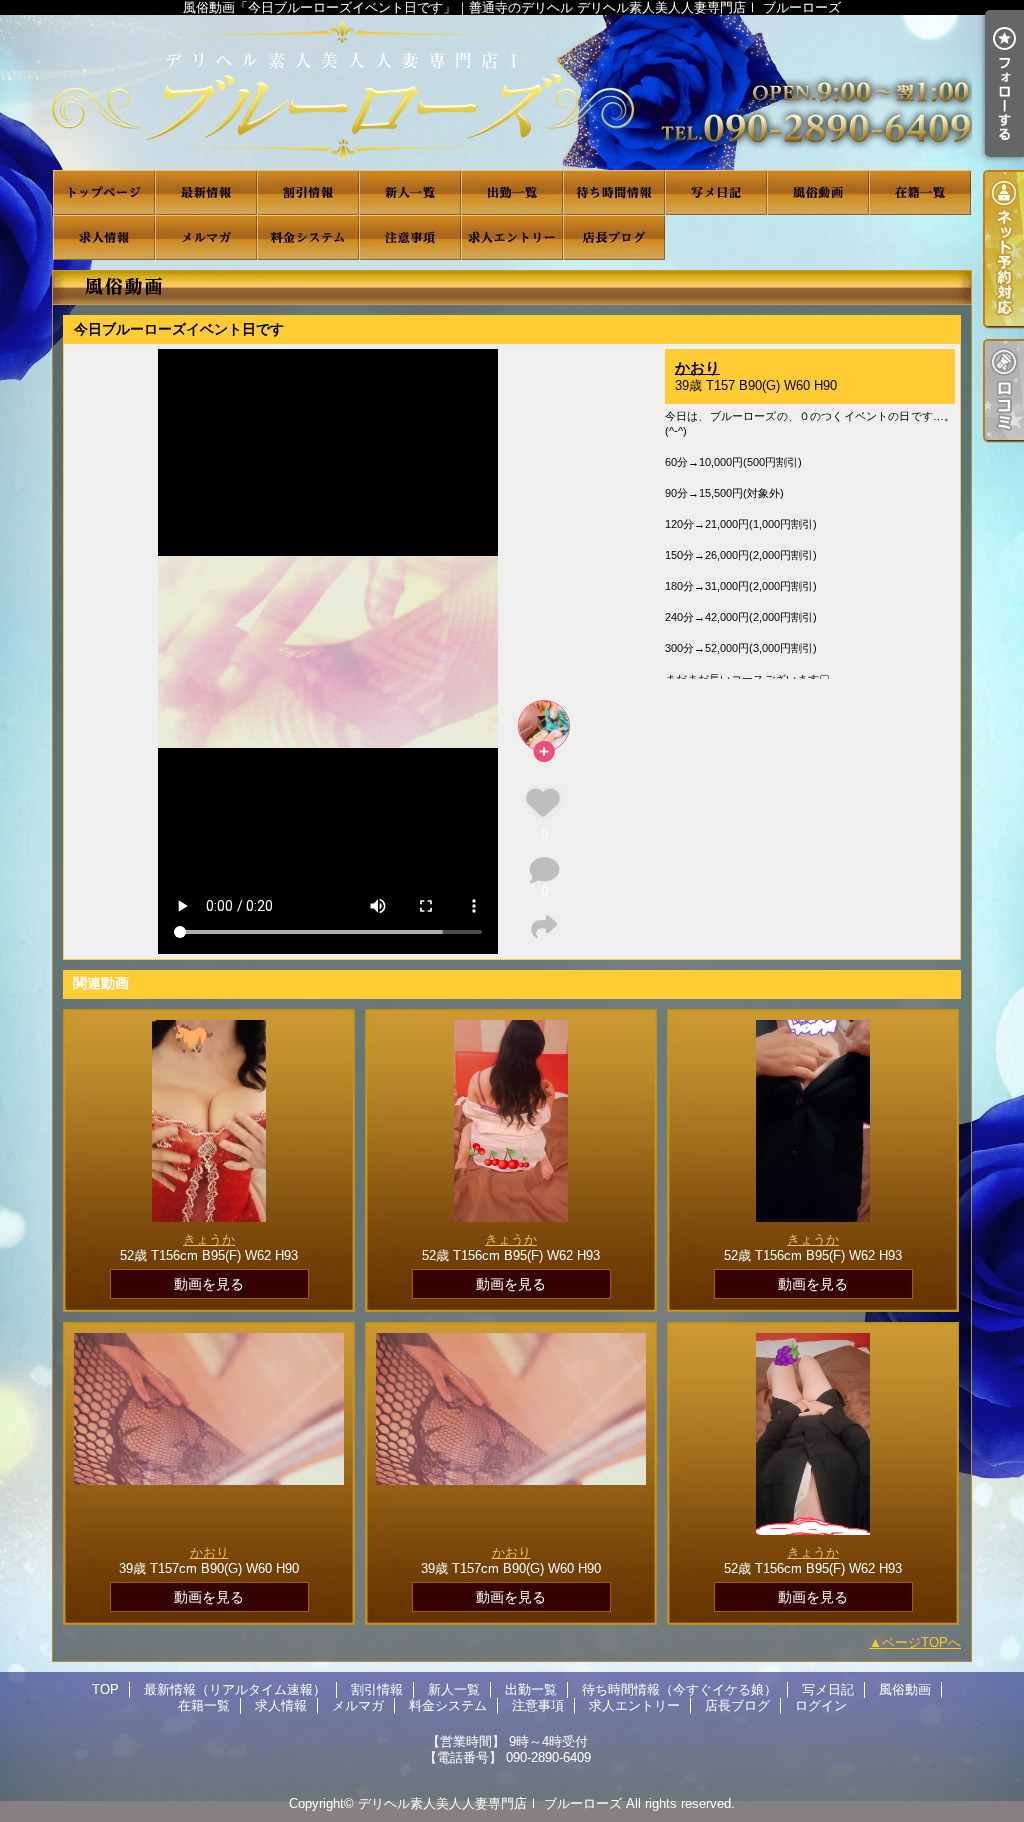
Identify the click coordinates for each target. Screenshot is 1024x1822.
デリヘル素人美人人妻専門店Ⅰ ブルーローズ (490, 1803)
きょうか (209, 1239)
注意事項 (410, 237)
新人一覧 (410, 192)
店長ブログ (614, 237)
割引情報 (308, 192)
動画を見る (209, 1284)
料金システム (308, 237)
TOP (104, 192)
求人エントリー (512, 237)
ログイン (821, 1705)
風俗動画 (818, 192)
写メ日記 (716, 192)
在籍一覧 (920, 192)
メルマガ (206, 237)
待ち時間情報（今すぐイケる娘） (614, 192)
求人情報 (104, 237)
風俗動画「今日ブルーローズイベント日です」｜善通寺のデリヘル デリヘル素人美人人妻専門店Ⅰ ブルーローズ (512, 92)
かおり (697, 367)
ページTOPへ (921, 1642)
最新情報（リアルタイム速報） (206, 192)
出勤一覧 (512, 192)
